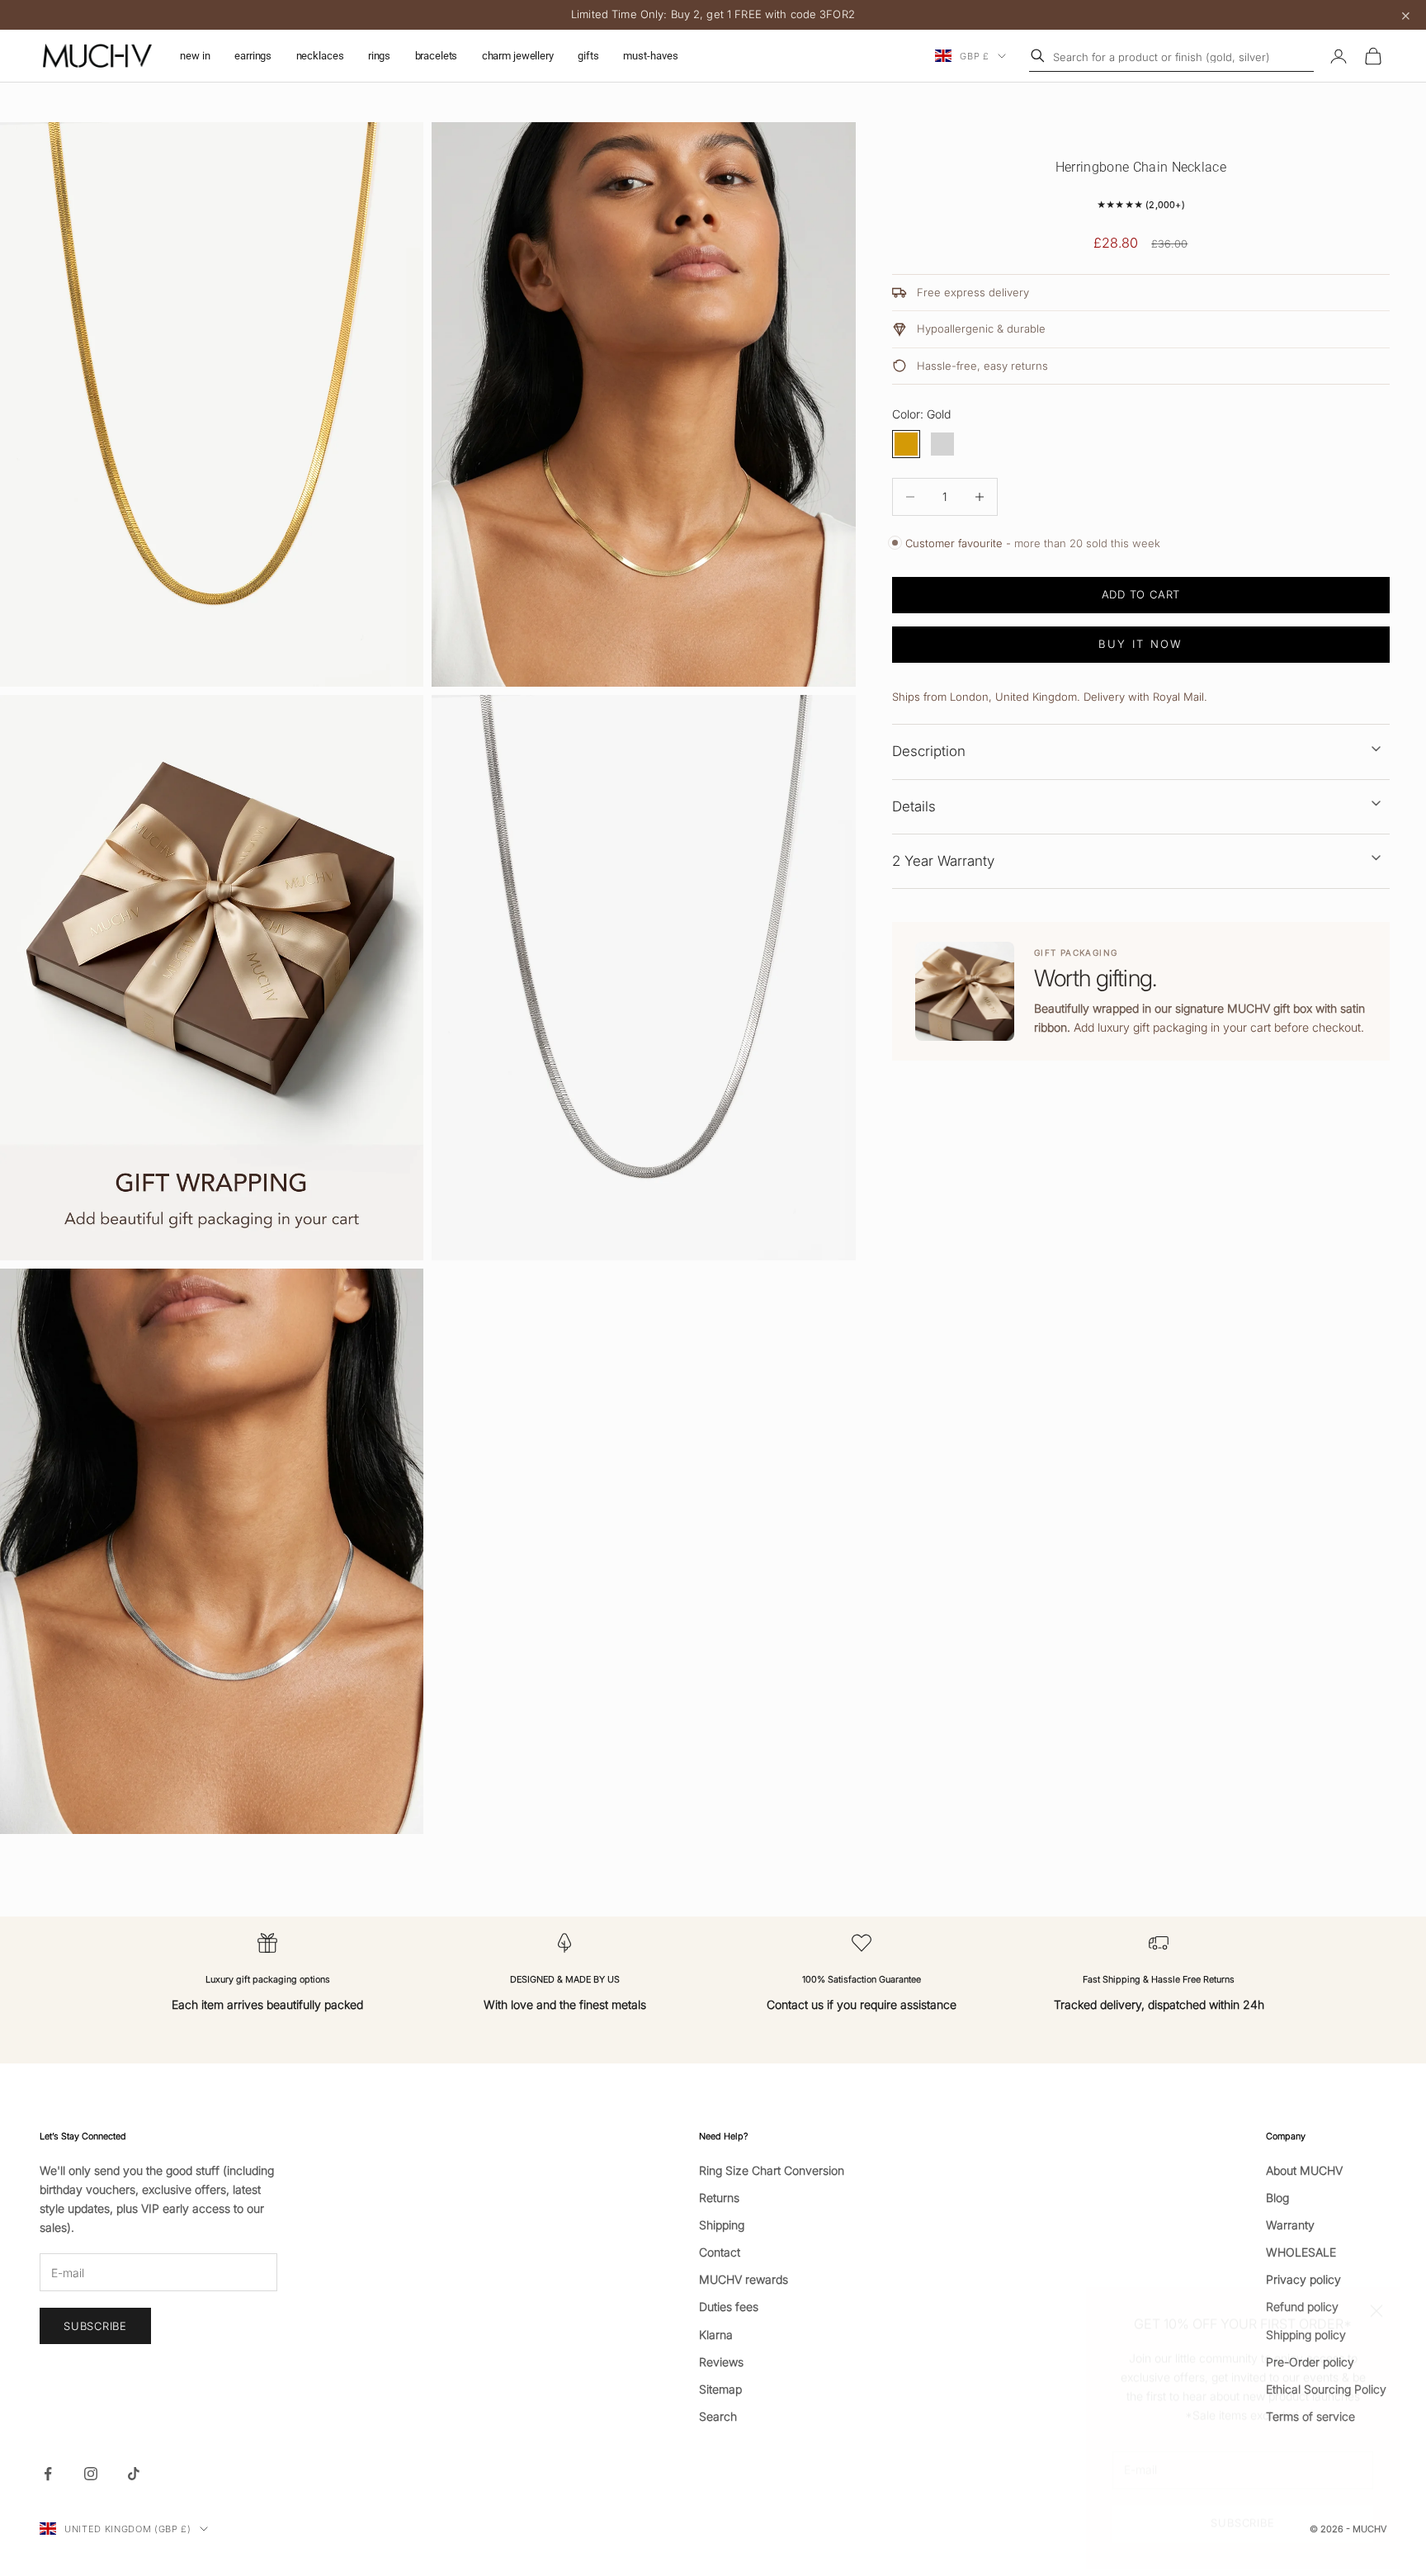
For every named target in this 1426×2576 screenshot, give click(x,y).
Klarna (716, 2335)
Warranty (1290, 2225)
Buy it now (1140, 644)
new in (195, 56)
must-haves (651, 56)
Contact (720, 2252)
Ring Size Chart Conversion (772, 2170)
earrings (253, 56)
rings (379, 56)
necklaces (320, 56)
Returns (719, 2198)
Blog (1277, 2198)
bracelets (437, 56)
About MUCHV (1304, 2170)
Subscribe (1242, 2504)
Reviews (721, 2362)
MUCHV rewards (744, 2279)
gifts (588, 56)
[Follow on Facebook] (48, 2474)
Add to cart (1141, 594)
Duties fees (729, 2307)
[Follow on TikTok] (134, 2474)
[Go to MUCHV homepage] (97, 56)
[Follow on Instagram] (91, 2474)
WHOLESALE (1301, 2252)
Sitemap (720, 2389)
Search (718, 2416)
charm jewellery (518, 56)
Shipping (722, 2225)
